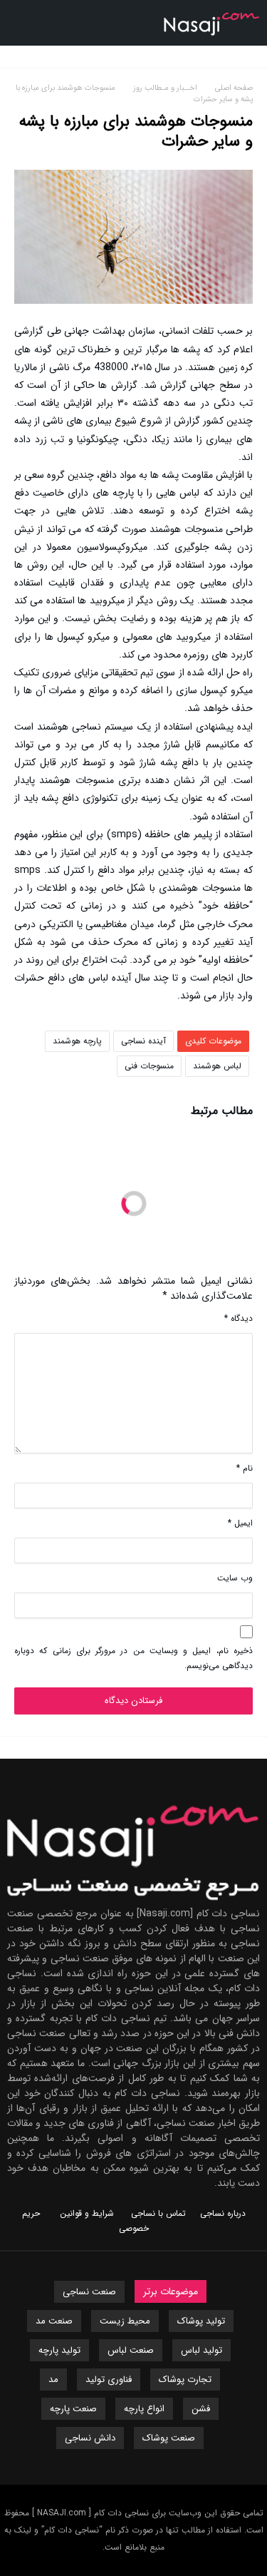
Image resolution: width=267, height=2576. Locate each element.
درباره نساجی (223, 2213)
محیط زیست (125, 2321)
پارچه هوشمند (77, 1041)
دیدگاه (239, 1318)
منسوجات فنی (149, 1066)
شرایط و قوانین (87, 2213)
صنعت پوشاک (169, 2438)
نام (245, 1468)
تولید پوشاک (201, 2321)
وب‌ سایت (235, 1578)
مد (53, 2380)
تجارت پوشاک (185, 2380)
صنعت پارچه (73, 2409)
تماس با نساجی (158, 2213)
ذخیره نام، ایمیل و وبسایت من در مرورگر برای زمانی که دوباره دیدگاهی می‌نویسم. (133, 1658)
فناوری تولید (109, 2380)
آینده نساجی (143, 1041)
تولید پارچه (59, 2350)
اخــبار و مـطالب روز (167, 88)
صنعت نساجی (89, 2292)
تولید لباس (201, 2350)
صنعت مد (54, 2321)
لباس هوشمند (217, 1066)
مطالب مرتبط (222, 1113)
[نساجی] (212, 10)
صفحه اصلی (234, 88)
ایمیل (240, 1523)
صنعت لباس (131, 2350)
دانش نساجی (90, 2438)
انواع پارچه (144, 2409)
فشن (201, 2409)
